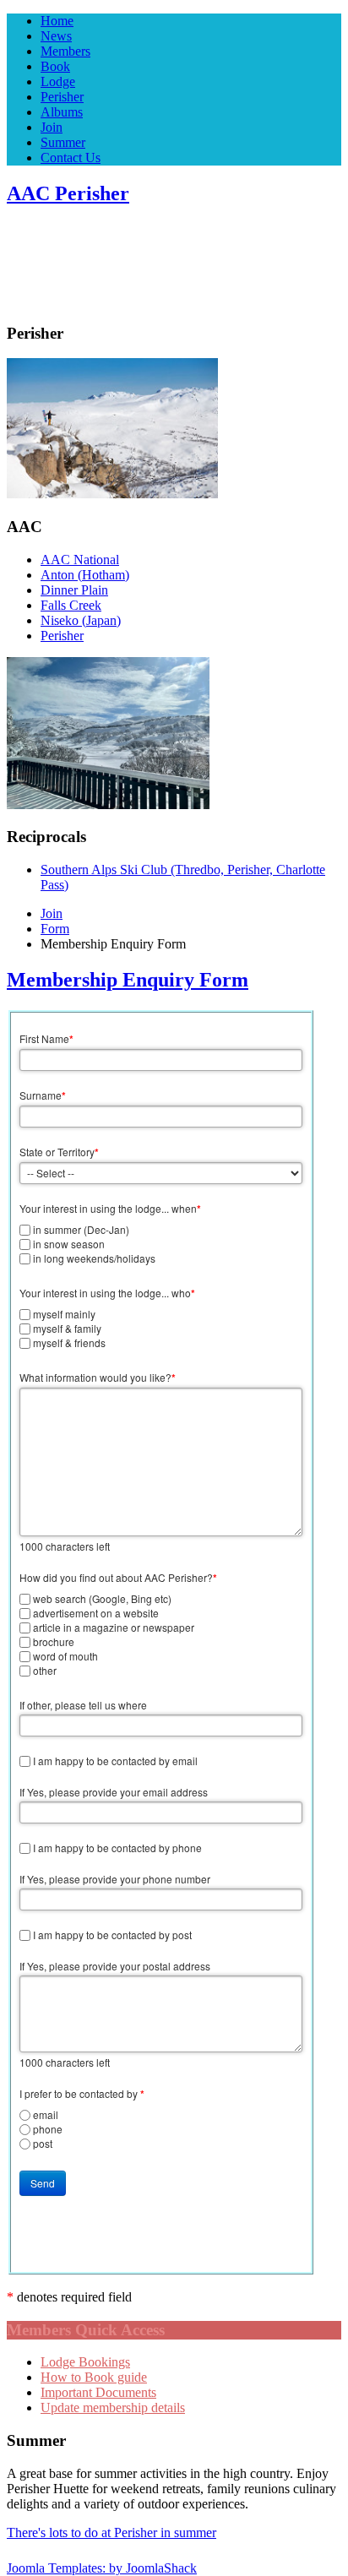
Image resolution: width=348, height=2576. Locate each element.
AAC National (80, 560)
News (56, 36)
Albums (62, 112)
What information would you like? (98, 1378)
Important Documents (98, 2392)
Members (65, 51)
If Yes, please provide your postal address (115, 1966)
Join (52, 127)
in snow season (69, 1244)
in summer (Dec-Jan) (81, 1229)
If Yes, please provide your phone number (115, 1879)
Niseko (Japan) (81, 620)
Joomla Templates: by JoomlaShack (102, 2568)
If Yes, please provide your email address (114, 1792)
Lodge (58, 82)
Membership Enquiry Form (128, 980)
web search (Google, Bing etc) (102, 1598)
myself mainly (64, 1314)
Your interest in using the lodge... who (107, 1293)
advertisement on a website (96, 1613)
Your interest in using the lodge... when (110, 1209)
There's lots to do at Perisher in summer (111, 2533)
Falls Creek (71, 605)
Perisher (62, 97)
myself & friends (69, 1342)
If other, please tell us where (83, 1705)
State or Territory (59, 1152)
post (43, 2143)
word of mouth (65, 1656)
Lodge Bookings (85, 2362)
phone (48, 2129)
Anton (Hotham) (85, 575)
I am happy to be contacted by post (112, 1935)
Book (55, 66)
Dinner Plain (74, 590)
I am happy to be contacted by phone (117, 1848)
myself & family (67, 1328)
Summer (63, 142)
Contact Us (71, 158)
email (46, 2114)
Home (57, 21)
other (45, 1670)
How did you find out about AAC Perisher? (118, 1578)
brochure (54, 1641)
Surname (43, 1095)
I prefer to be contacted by (82, 2094)
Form (55, 929)
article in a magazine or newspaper (114, 1627)
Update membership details (113, 2408)
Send (43, 2183)
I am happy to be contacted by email (115, 1761)
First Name (46, 1039)
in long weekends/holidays (94, 1258)
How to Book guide (94, 2377)
